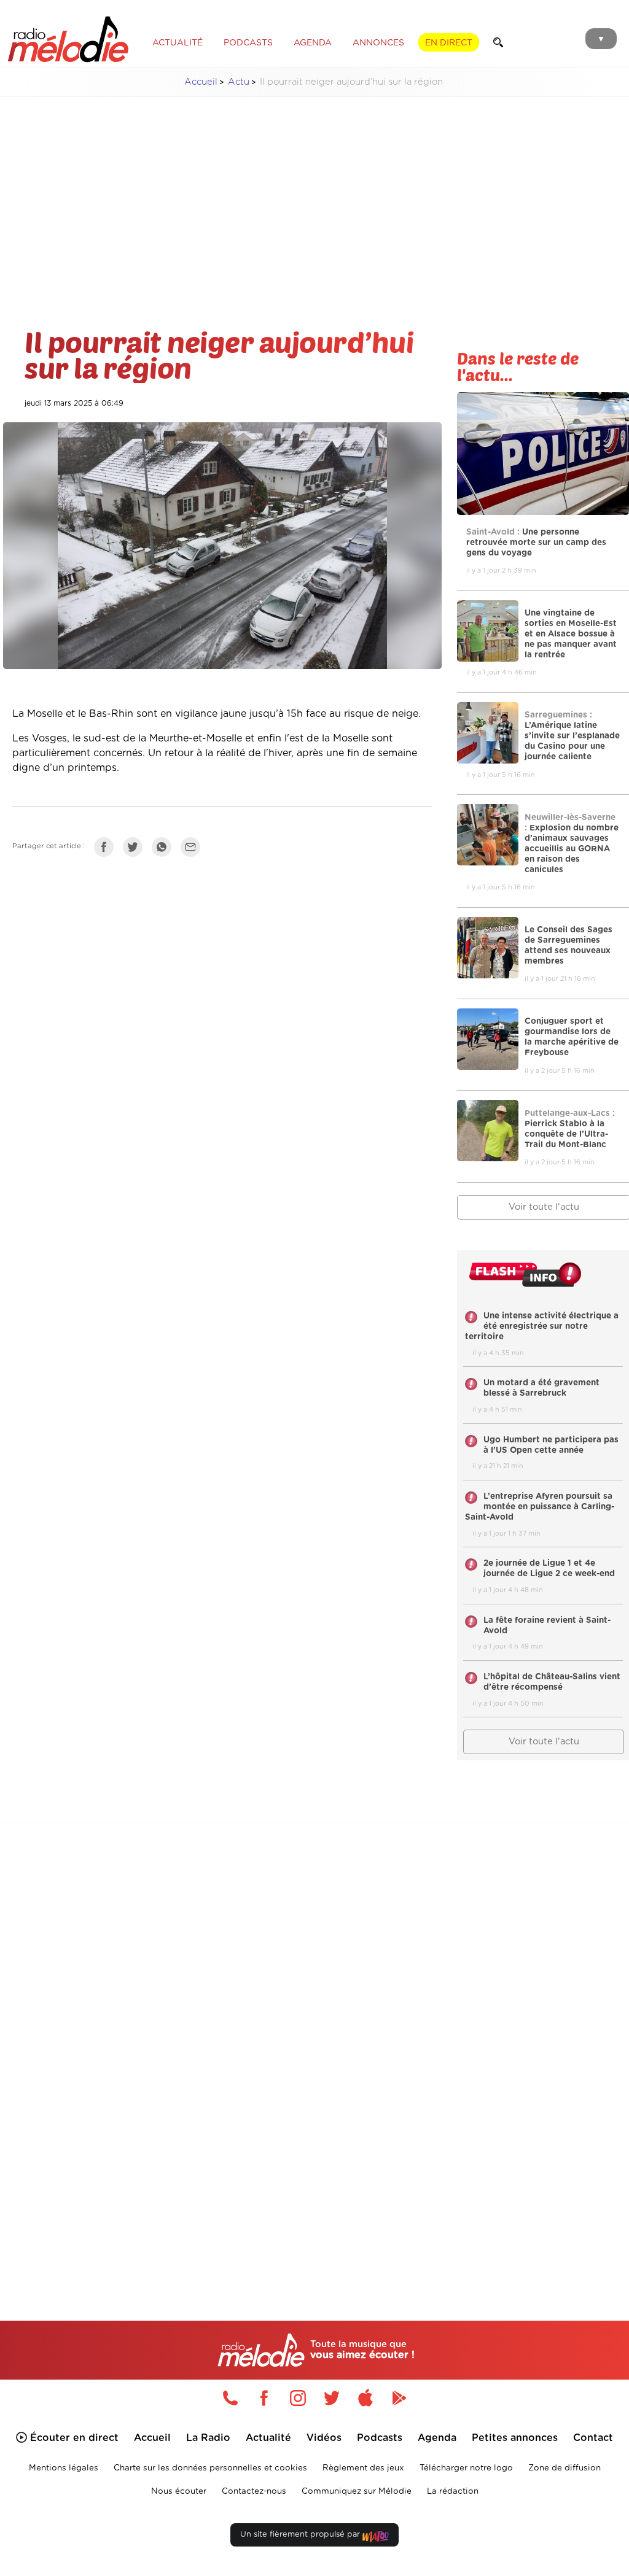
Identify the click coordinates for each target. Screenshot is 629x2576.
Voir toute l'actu (544, 1742)
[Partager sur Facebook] (107, 849)
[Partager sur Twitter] (136, 849)
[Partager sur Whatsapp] (165, 849)
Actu (239, 82)
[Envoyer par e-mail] (193, 849)
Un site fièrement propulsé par (301, 2535)
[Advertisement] (314, 193)
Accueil (201, 82)
